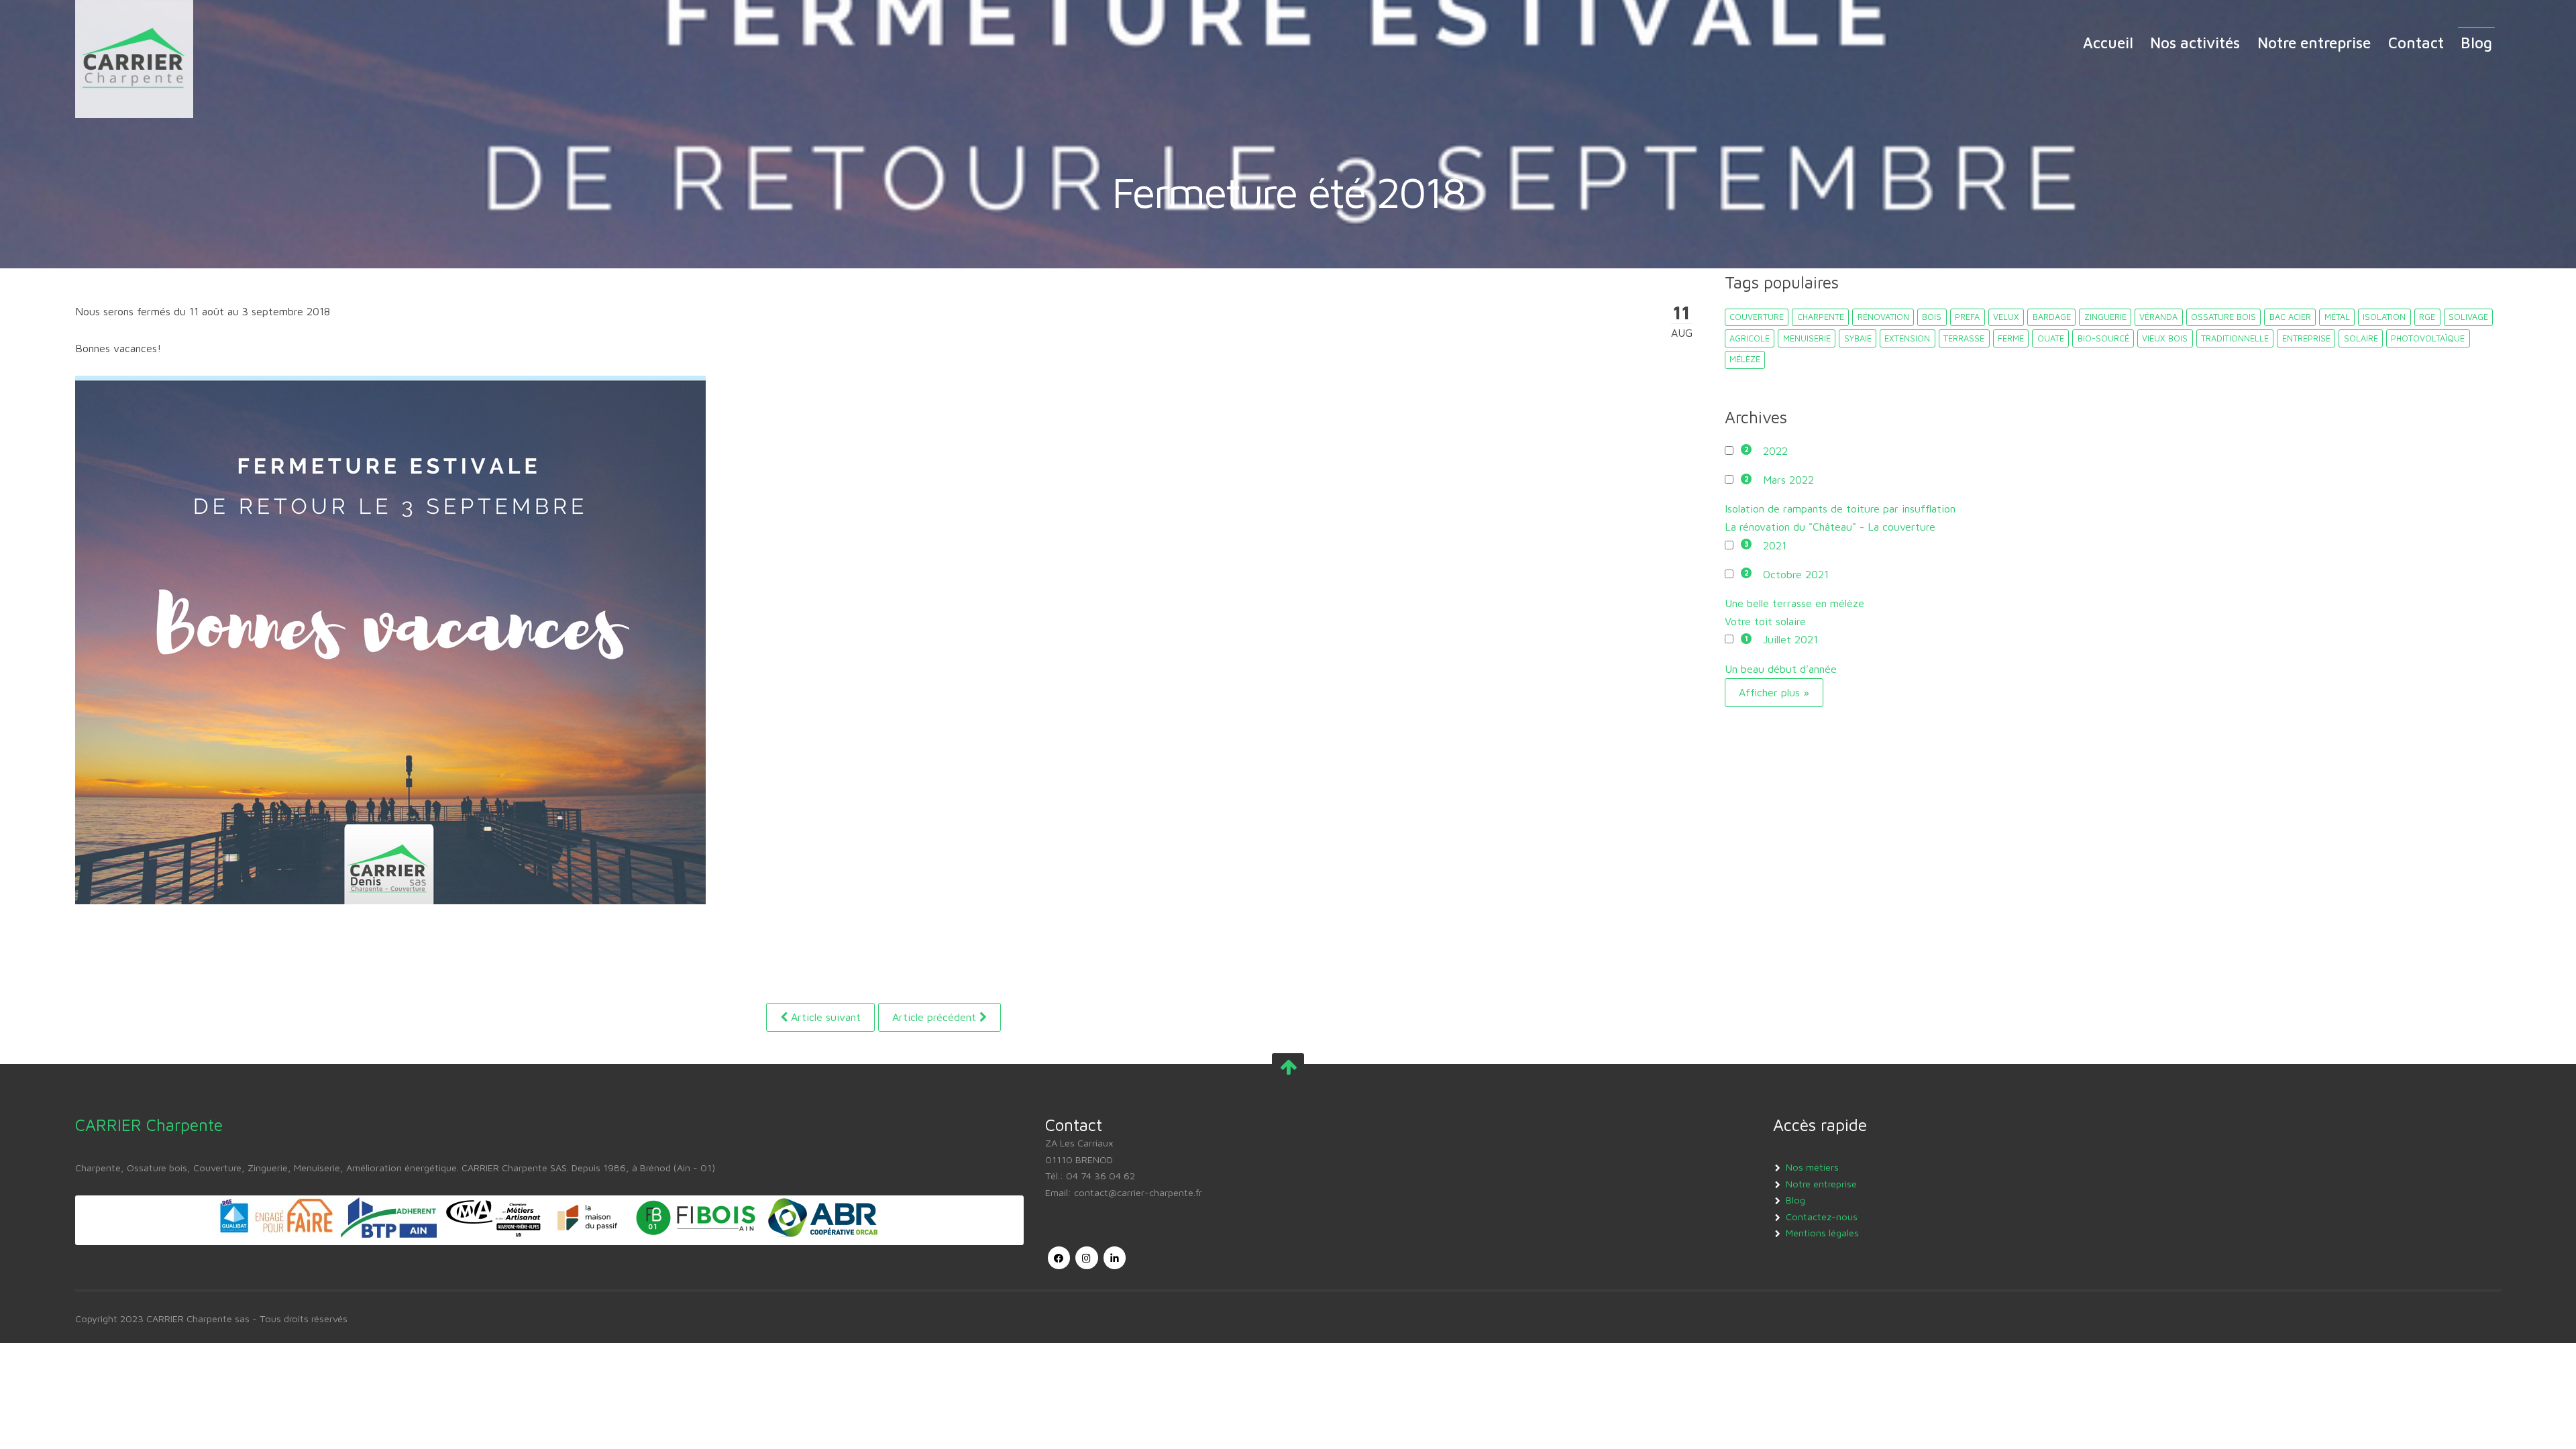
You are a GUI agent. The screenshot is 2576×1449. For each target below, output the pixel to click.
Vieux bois (2165, 338)
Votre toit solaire (1765, 621)
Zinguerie (2105, 317)
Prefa (1967, 317)
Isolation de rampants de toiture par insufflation (1840, 508)
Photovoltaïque (2428, 338)
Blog (2476, 43)
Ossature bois (2223, 317)
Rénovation (1883, 317)
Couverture (1757, 317)
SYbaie (1858, 338)
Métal (2337, 317)
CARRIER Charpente (149, 1125)
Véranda (2158, 317)
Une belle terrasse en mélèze (1794, 603)
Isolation (2384, 317)
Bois (1932, 317)
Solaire (2361, 338)
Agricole (1750, 338)
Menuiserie (1807, 338)
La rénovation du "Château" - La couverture (1830, 527)
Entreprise (2306, 338)
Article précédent (936, 1017)
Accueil (2108, 43)
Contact (2416, 43)
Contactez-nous (1822, 1217)
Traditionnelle (2235, 338)
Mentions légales (1822, 1233)
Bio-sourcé (2103, 338)
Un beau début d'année (1781, 669)
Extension (1907, 338)
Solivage (2468, 317)
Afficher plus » (1774, 692)
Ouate (2051, 338)
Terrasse (1964, 338)
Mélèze (1745, 359)
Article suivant (824, 1017)
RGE (2427, 317)
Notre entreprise (2314, 43)
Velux (2006, 317)
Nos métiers (1812, 1167)
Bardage (2052, 317)
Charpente (1821, 317)
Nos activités (2195, 43)
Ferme (2011, 338)
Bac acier (2290, 317)
